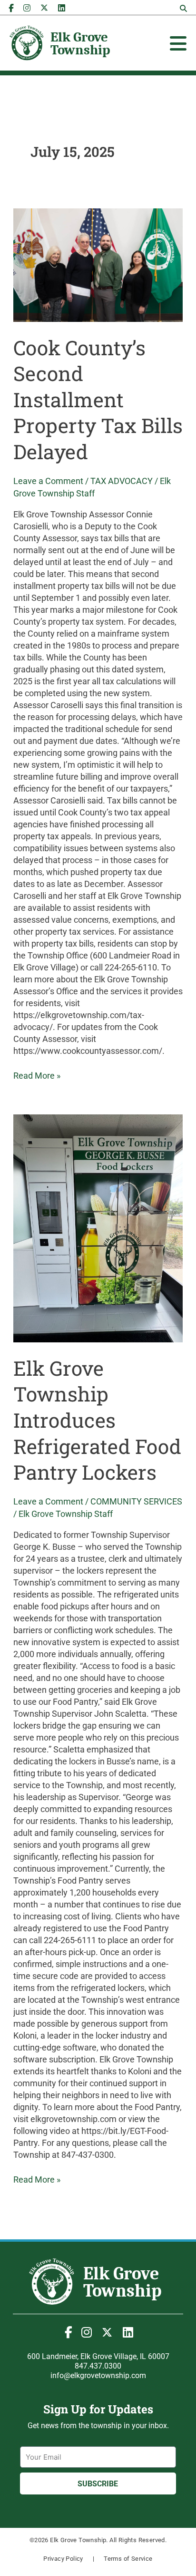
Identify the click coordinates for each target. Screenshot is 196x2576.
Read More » (37, 1075)
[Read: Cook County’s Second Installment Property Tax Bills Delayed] (98, 265)
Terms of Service (128, 2559)
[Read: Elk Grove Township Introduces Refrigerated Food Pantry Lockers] (98, 1228)
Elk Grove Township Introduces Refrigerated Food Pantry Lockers (97, 1420)
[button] (184, 9)
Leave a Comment (48, 481)
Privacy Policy (63, 2559)
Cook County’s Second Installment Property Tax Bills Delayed (98, 399)
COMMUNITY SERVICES (136, 1501)
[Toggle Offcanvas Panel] (178, 43)
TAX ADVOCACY (122, 481)
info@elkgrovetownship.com (98, 2375)
